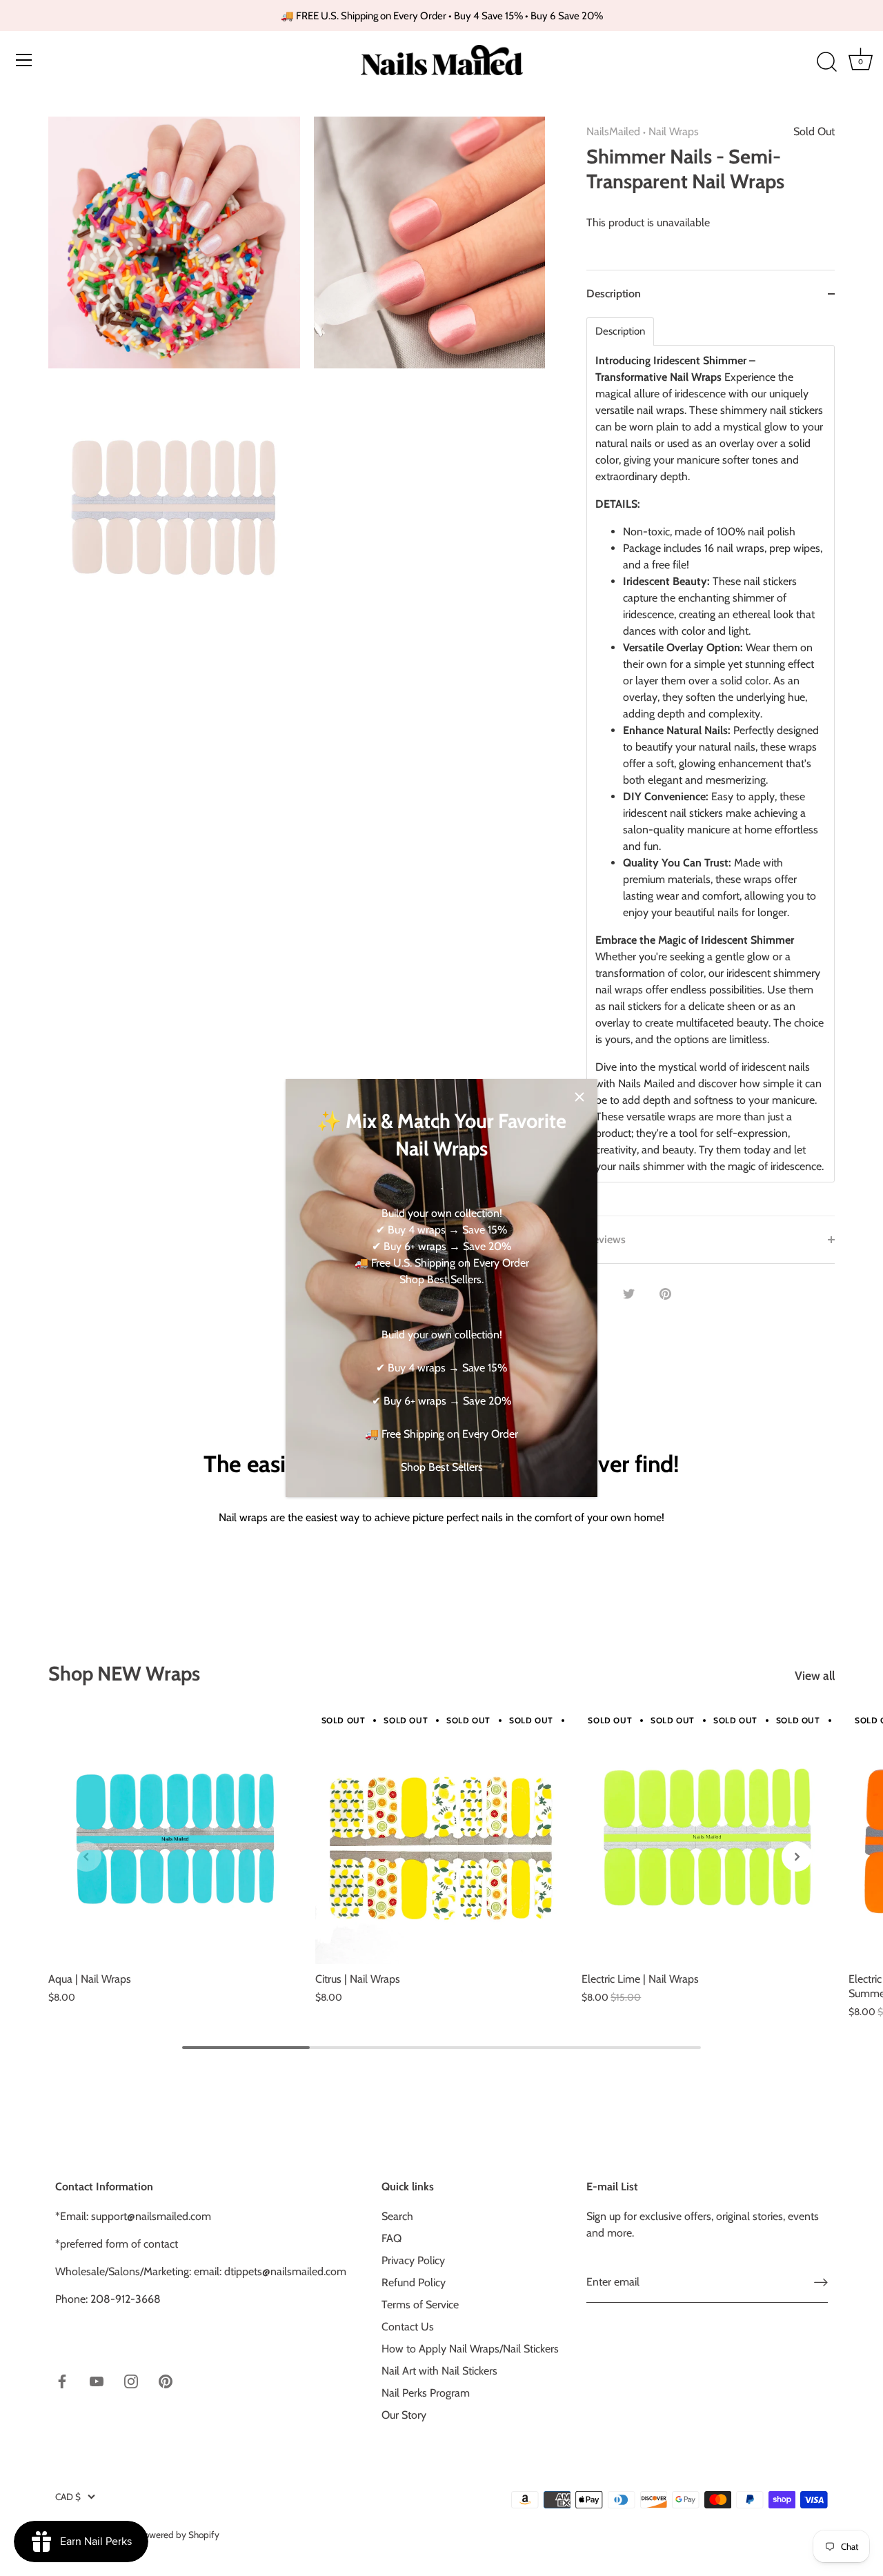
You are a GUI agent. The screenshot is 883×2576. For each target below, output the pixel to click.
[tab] (711, 766)
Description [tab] (614, 294)
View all (815, 1675)
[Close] (579, 1097)
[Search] (826, 62)
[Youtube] (97, 2380)
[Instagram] (131, 2380)
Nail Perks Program (426, 2393)
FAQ (391, 2238)
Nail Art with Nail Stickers (439, 2371)
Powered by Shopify (179, 2535)
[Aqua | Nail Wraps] (175, 1838)
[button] (86, 1856)
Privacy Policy (413, 2260)
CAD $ (68, 2497)
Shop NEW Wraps (124, 1673)
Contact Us (408, 2327)
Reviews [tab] (606, 1239)
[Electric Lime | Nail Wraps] (708, 1838)
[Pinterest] (166, 2380)
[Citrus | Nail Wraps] (442, 1838)
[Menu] (24, 60)
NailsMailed (613, 131)
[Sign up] (821, 2282)
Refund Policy (414, 2282)
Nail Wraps (674, 131)
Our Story (404, 2415)
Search (397, 2216)
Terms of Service (420, 2305)
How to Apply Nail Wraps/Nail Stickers (470, 2349)
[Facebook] (62, 2380)
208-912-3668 (126, 2299)
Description (620, 331)
